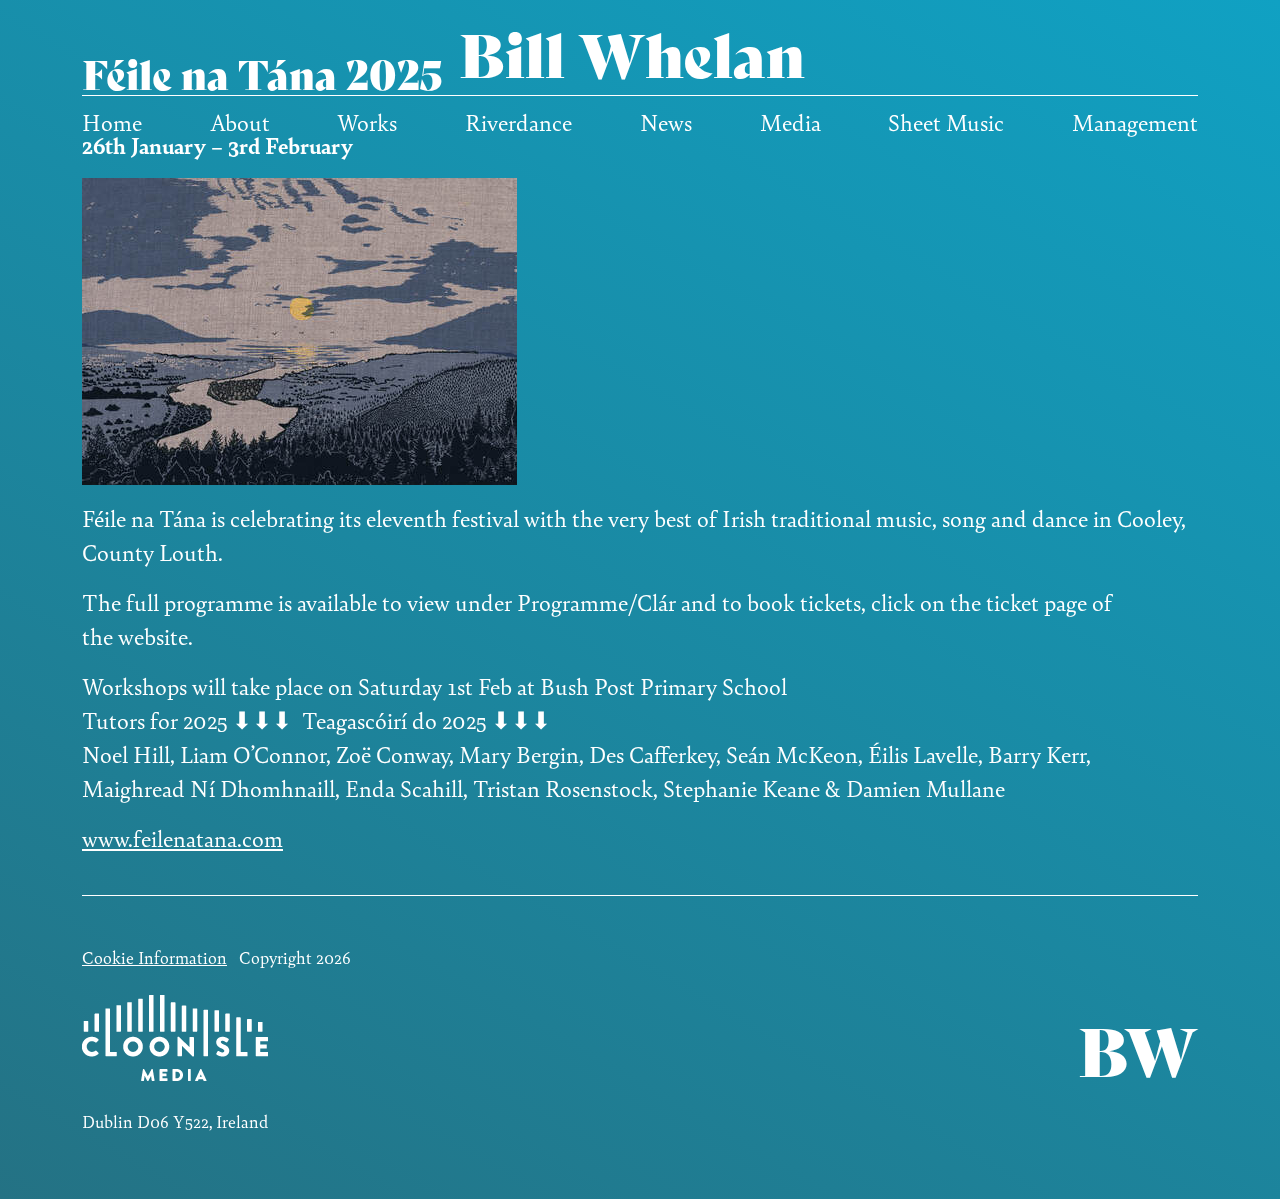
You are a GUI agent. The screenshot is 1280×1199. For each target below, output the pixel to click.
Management (1135, 122)
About (240, 122)
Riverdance (518, 122)
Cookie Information (154, 957)
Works (367, 122)
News (666, 122)
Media (790, 122)
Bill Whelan (632, 51)
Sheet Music (946, 122)
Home (112, 122)
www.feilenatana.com (182, 838)
